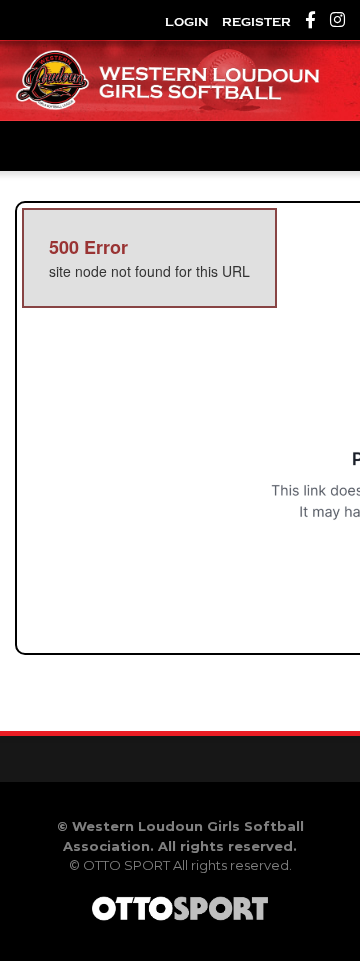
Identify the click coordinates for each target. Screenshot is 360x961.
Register (256, 22)
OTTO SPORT (126, 865)
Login (186, 22)
